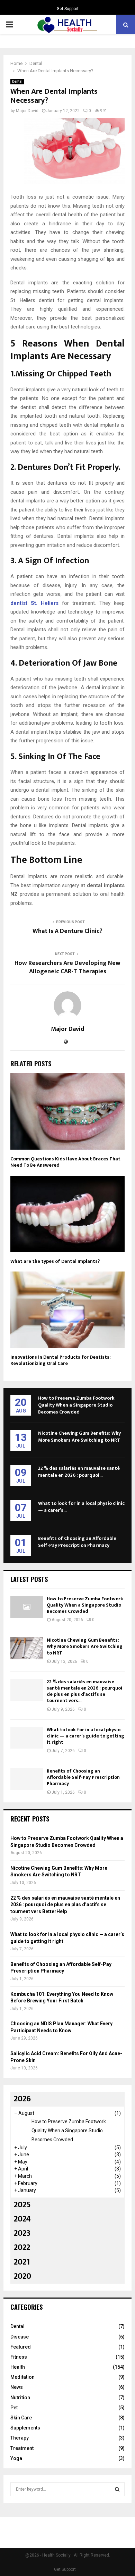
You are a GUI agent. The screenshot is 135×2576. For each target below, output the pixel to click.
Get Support (68, 9)
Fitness (19, 2357)
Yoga (16, 2458)
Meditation (22, 2377)
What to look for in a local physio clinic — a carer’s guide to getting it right (85, 1736)
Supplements (25, 2428)
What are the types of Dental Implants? (55, 1261)
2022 (22, 2248)
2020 (22, 2276)
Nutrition (20, 2398)
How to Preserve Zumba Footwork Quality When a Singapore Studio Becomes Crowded (76, 1405)
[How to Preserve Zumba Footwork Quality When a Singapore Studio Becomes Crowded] (27, 1607)
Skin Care (21, 2418)
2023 (22, 2233)
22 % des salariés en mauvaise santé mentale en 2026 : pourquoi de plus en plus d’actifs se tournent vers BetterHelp (65, 1905)
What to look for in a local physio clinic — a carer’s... (81, 1507)
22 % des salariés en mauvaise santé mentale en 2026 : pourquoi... (79, 1472)
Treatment (22, 2448)
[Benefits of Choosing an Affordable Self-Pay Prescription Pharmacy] (27, 1779)
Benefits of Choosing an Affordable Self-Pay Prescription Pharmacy (77, 1542)
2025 (22, 2205)
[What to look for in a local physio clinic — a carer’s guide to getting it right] (27, 1738)
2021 (22, 2262)
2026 (22, 2099)
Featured (21, 2347)
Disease (20, 2337)
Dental (17, 81)
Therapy (20, 2438)
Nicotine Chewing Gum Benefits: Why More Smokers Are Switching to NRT (79, 1437)
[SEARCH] (117, 2489)
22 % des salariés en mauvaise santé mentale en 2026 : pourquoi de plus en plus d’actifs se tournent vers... (84, 1691)
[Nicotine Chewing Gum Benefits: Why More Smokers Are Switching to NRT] (27, 1648)
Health (18, 2367)
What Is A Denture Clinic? (67, 931)
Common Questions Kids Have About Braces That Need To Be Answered (65, 1162)
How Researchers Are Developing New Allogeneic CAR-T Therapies (67, 967)
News (17, 2387)
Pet (14, 2408)
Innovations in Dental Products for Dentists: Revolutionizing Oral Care (61, 1360)
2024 (22, 2219)
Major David (27, 111)
